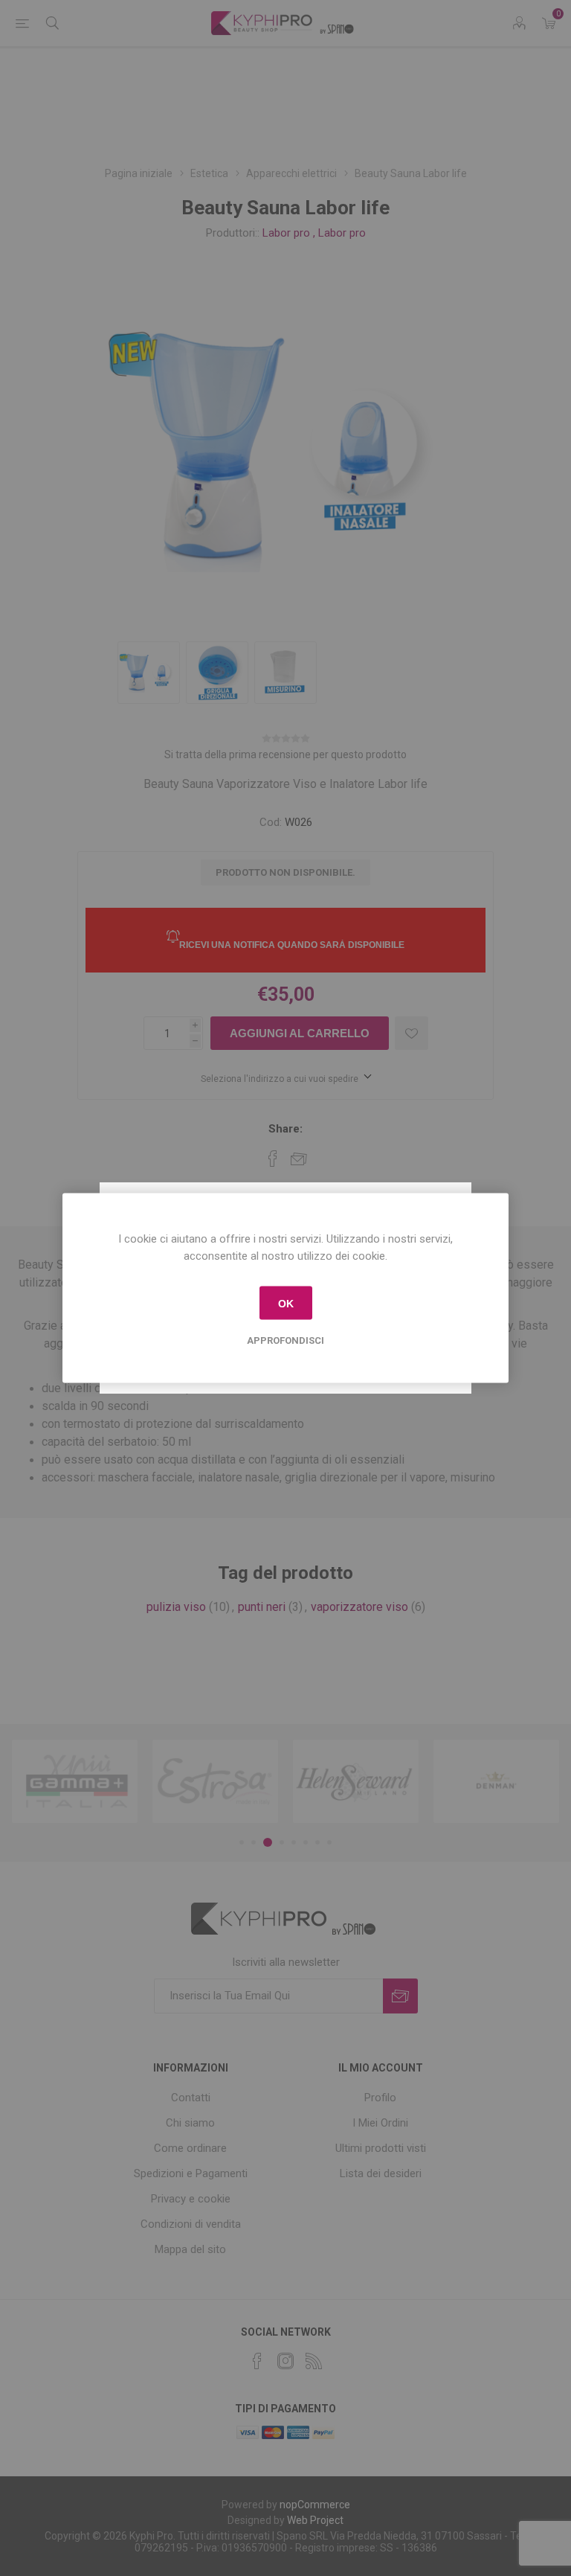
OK (286, 1303)
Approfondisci (285, 1340)
